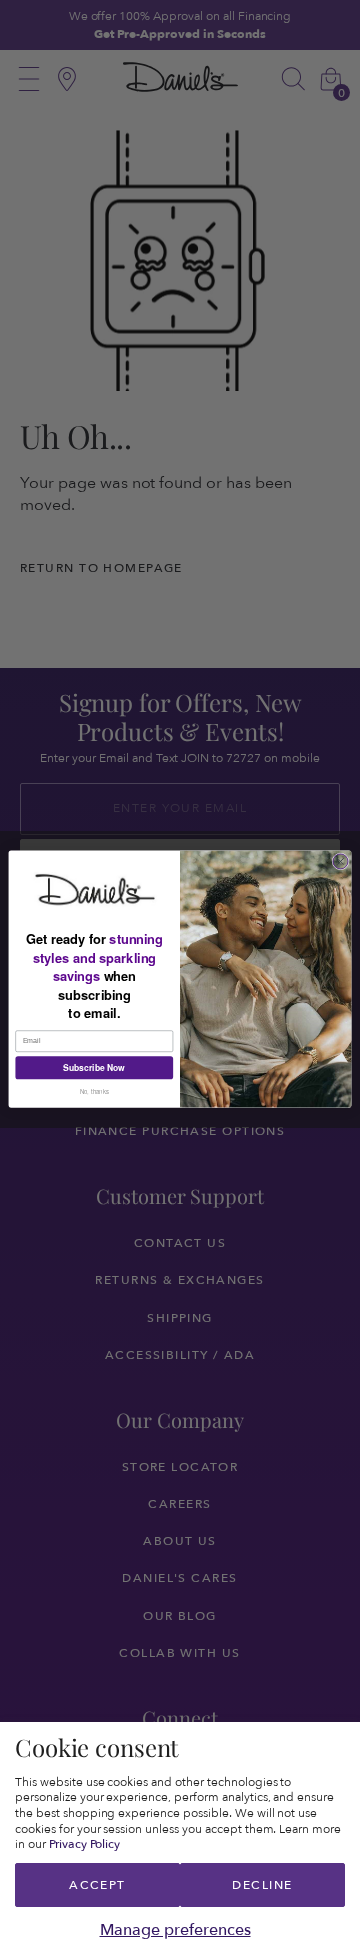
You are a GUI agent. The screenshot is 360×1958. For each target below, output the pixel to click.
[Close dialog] (340, 861)
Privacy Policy (85, 1844)
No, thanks (94, 1091)
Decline (262, 1885)
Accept (97, 1885)
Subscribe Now (94, 1067)
